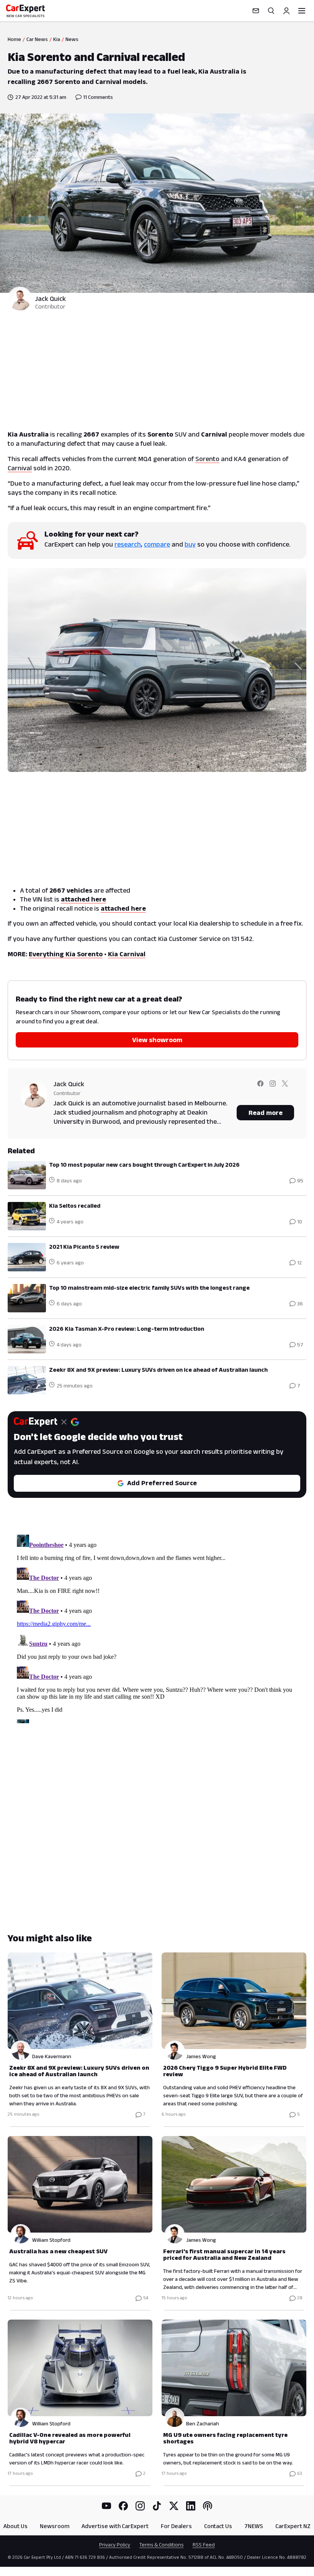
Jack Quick (51, 299)
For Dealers (176, 2526)
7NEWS (254, 2526)
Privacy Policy (115, 2545)
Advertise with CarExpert (115, 2526)
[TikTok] (157, 2506)
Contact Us (218, 2526)
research (128, 544)
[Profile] (286, 11)
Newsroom (55, 2526)
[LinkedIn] (191, 2506)
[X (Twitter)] (174, 2506)
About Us (16, 2526)
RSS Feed (204, 2545)
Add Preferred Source (162, 1483)
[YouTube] (106, 2506)
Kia (57, 39)
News (72, 39)
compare (157, 544)
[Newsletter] (256, 11)
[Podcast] (208, 2506)
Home (14, 39)
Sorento (207, 459)
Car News (37, 39)
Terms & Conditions (161, 2545)
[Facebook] (123, 2506)
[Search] (271, 11)
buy (190, 544)
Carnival (20, 468)
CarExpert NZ (293, 2526)
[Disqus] (157, 1627)
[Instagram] (140, 2506)
